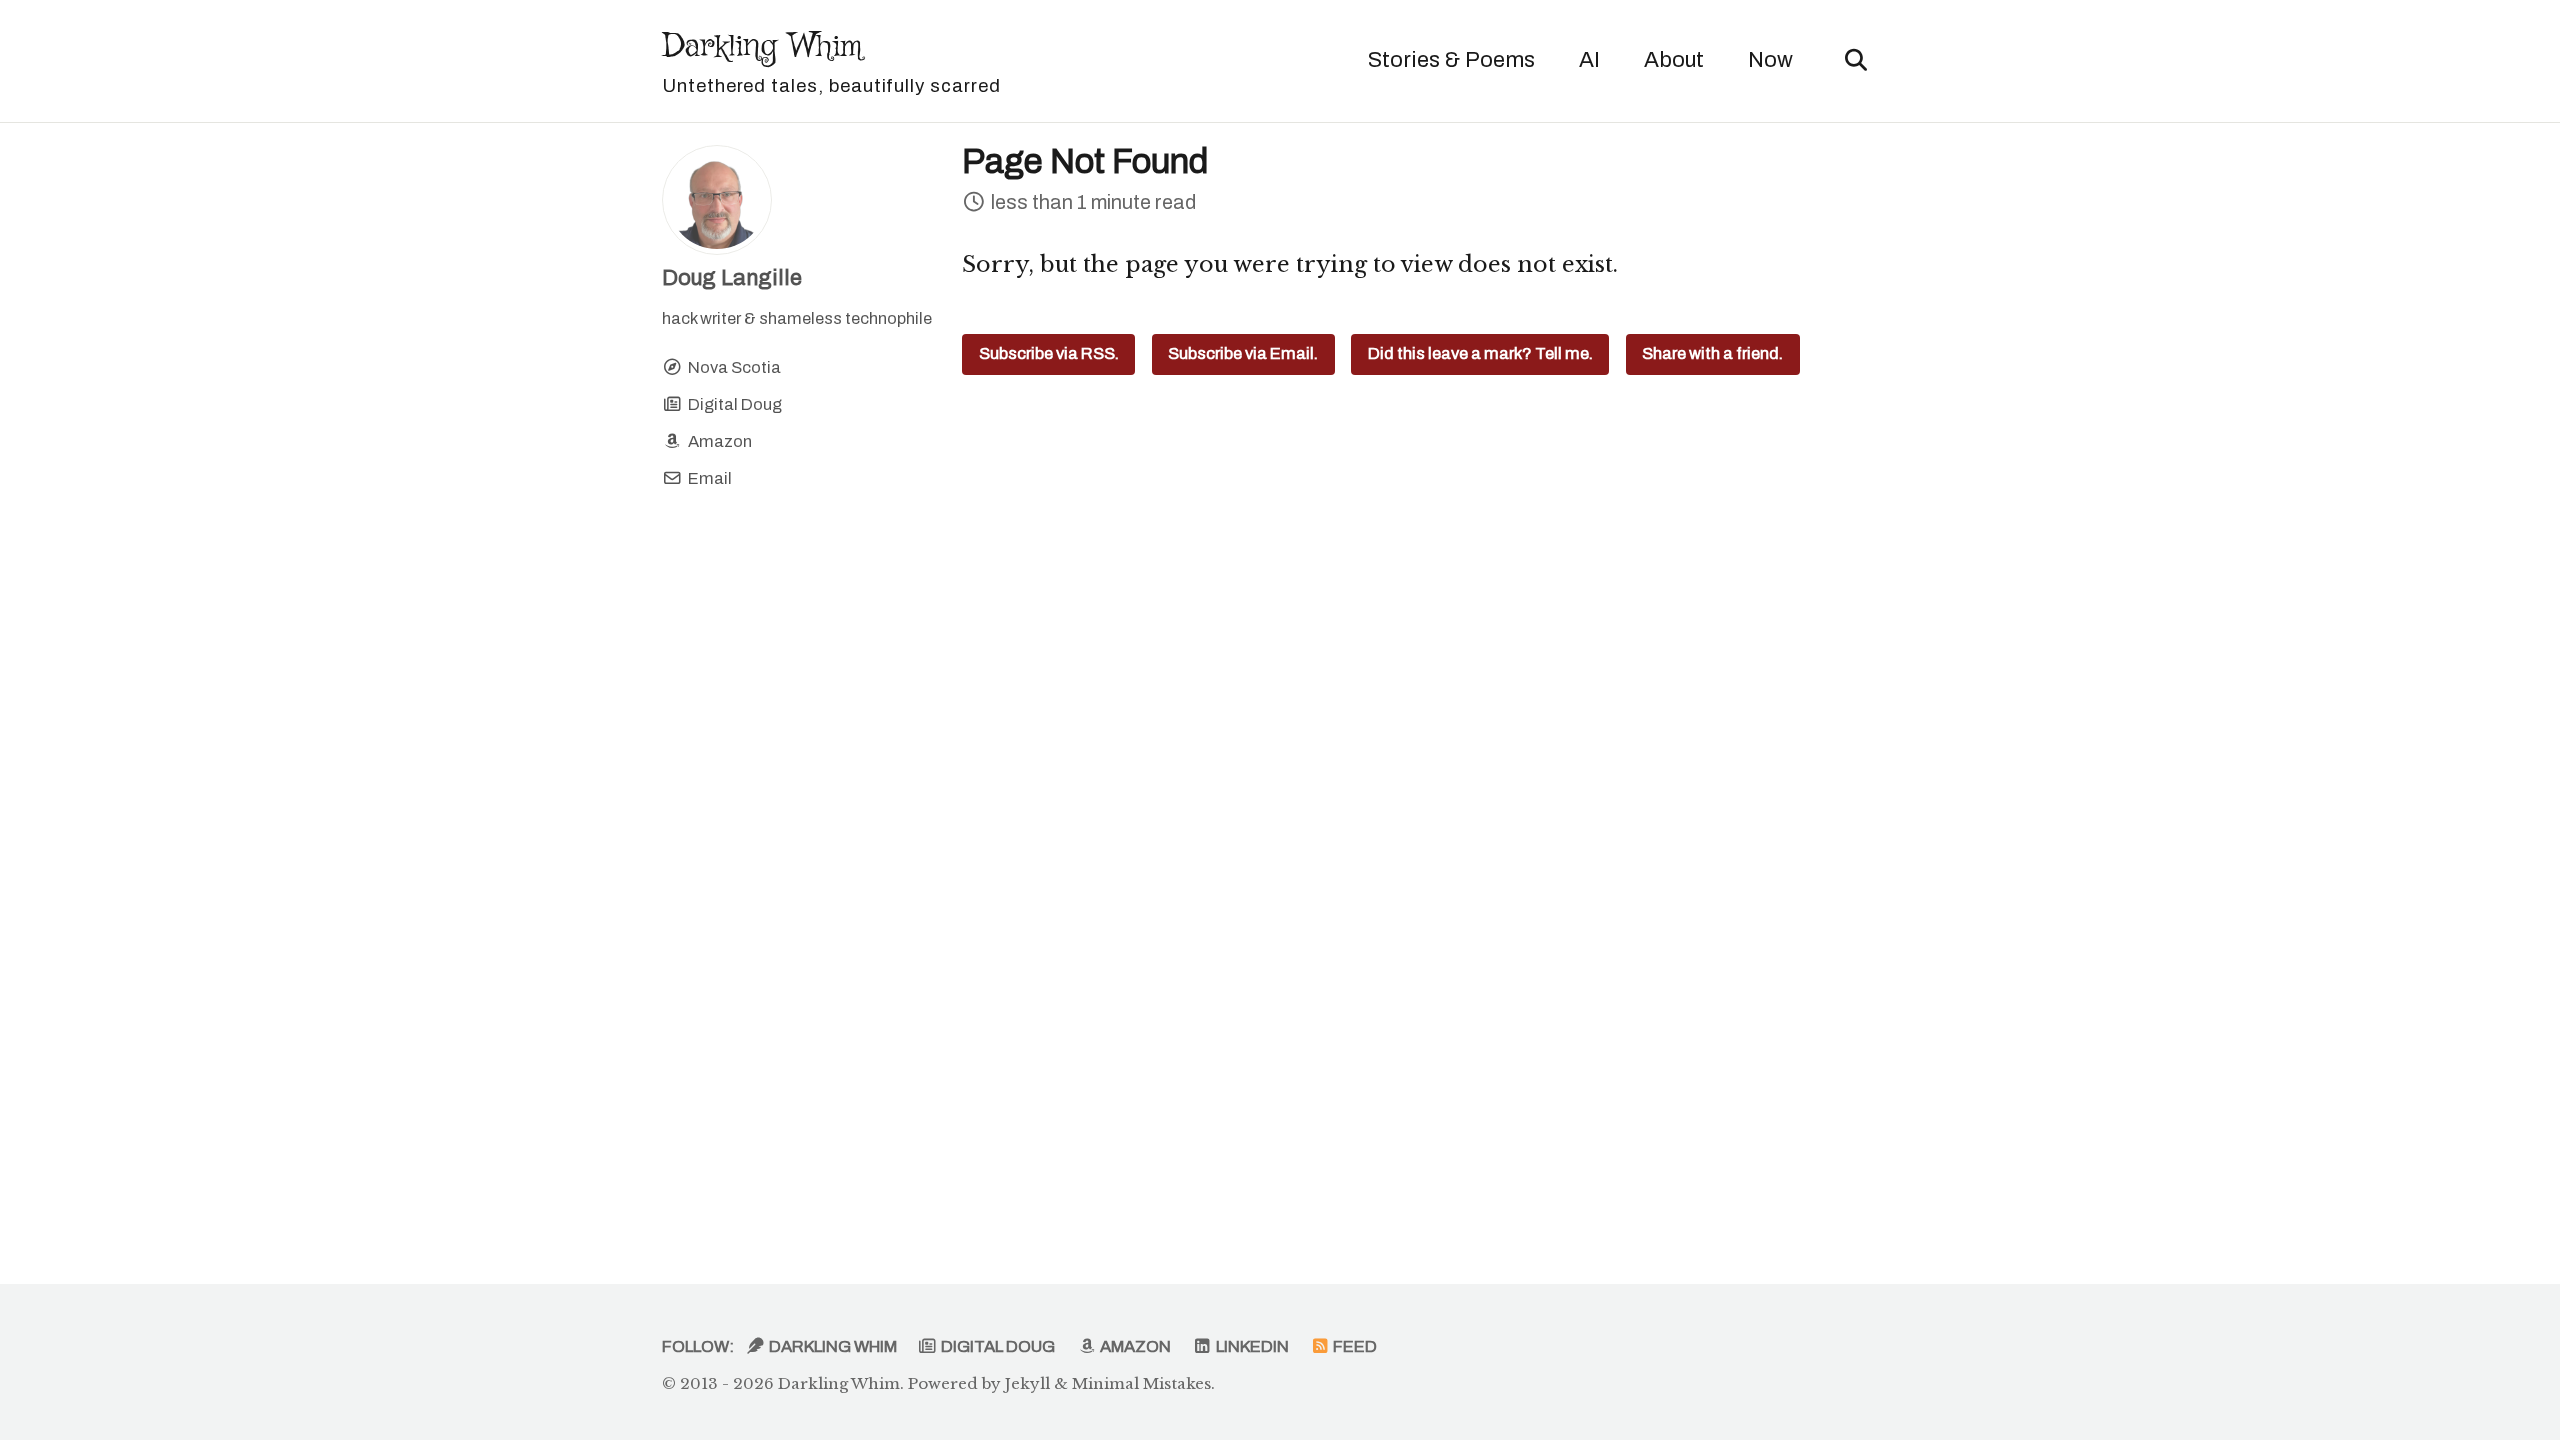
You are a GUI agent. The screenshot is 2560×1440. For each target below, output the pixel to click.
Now (1770, 60)
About (1674, 60)
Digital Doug (996, 1346)
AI (1589, 60)
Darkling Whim (831, 60)
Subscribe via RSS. (1049, 353)
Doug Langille (732, 278)
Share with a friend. (1712, 353)
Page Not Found (1085, 161)
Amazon (1134, 1346)
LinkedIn (1251, 1346)
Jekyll (1027, 1383)
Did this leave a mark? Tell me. (1480, 353)
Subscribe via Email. (1243, 353)
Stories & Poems (1451, 60)
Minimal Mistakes (1141, 1383)
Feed (1353, 1346)
